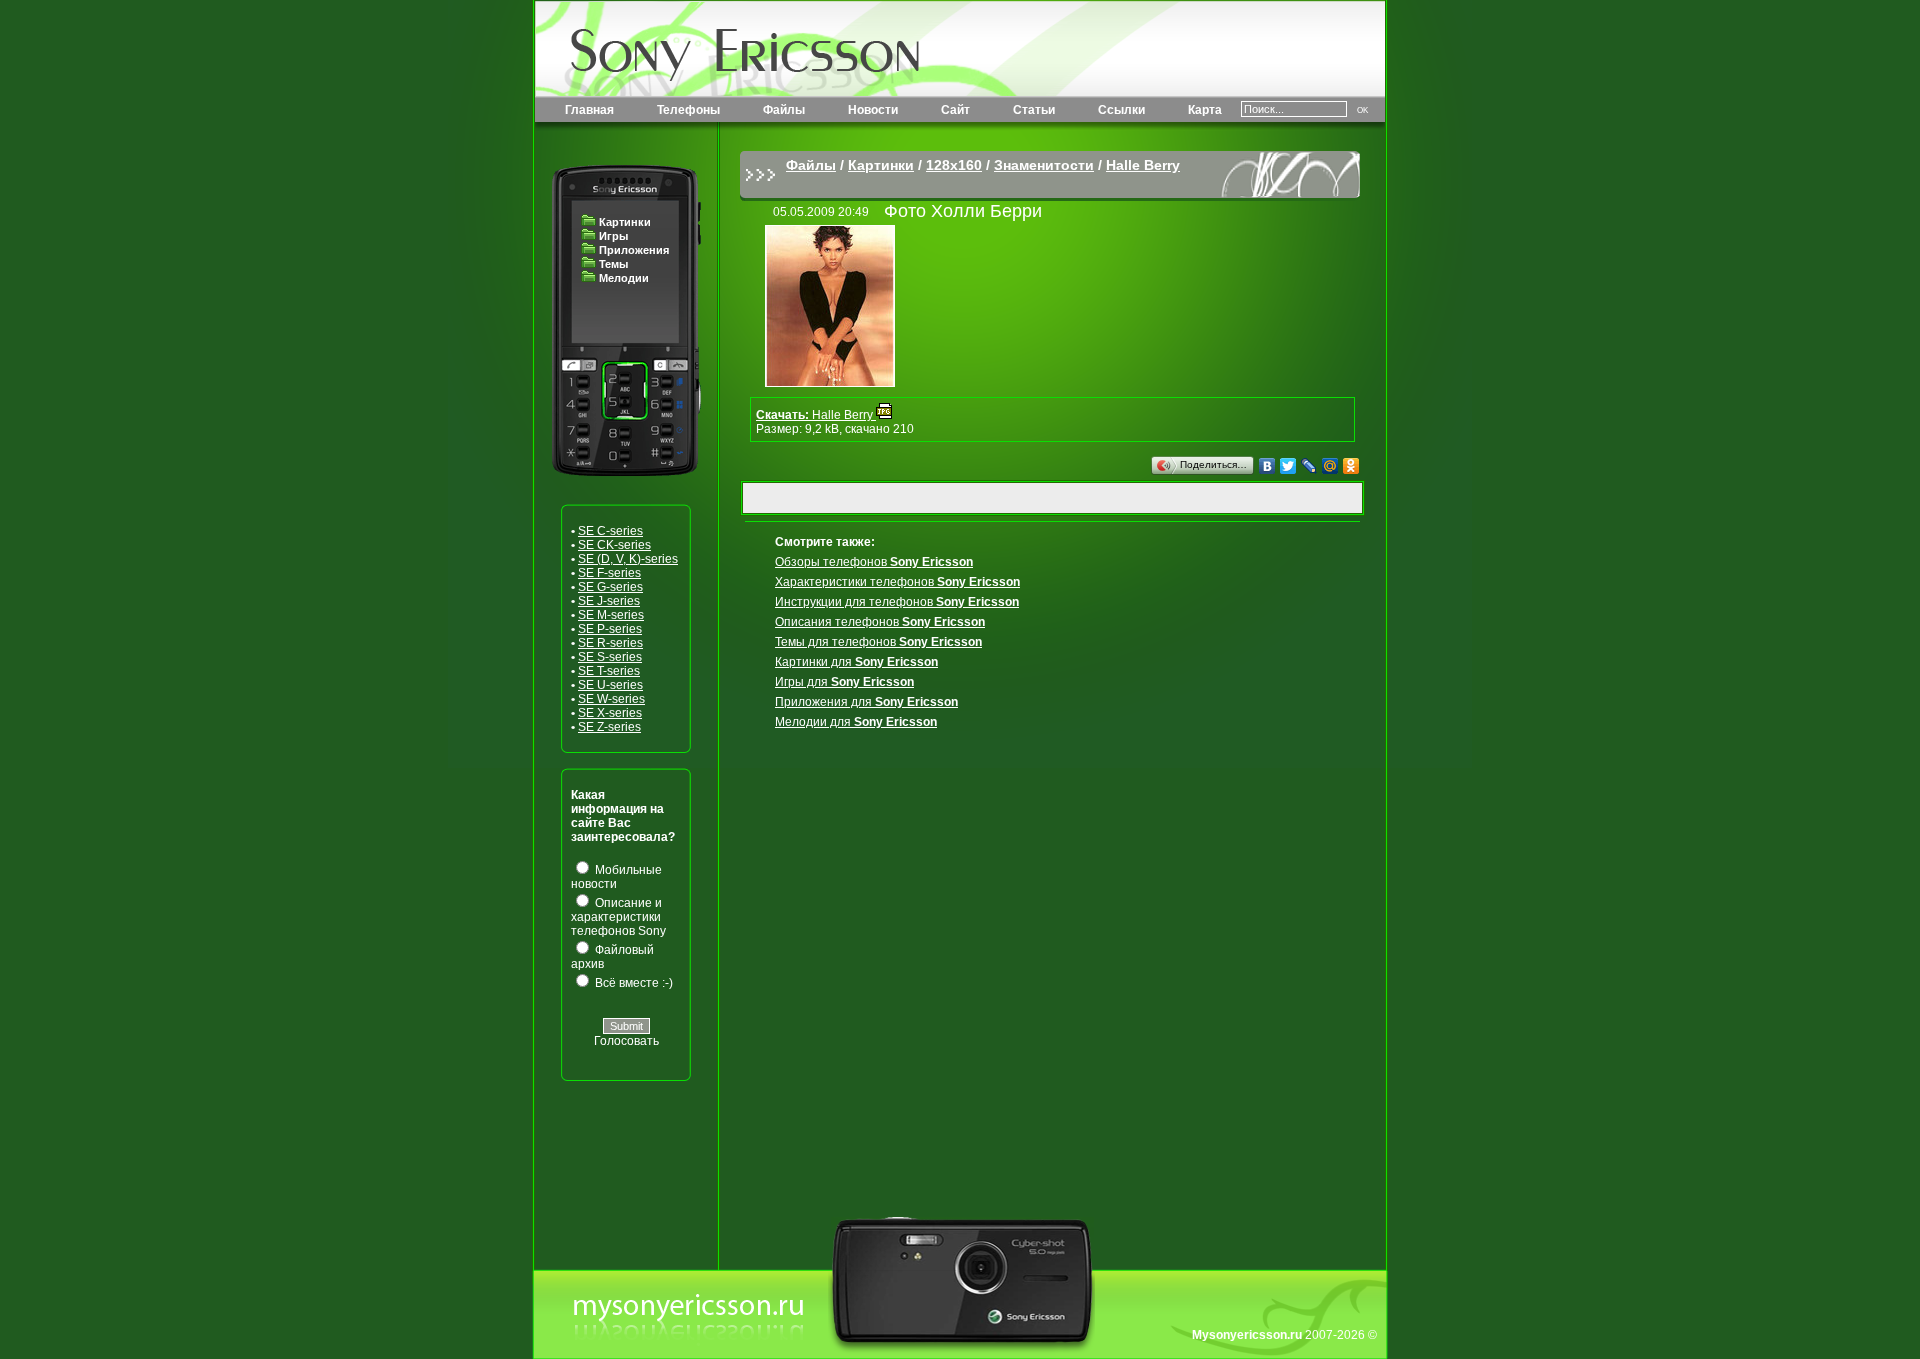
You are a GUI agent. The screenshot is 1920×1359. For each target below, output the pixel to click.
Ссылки (1121, 110)
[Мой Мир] (1330, 466)
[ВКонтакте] (1267, 466)
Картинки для (856, 662)
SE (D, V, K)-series (628, 559)
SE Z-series (609, 727)
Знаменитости (1044, 165)
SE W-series (611, 699)
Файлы (784, 110)
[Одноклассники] (1351, 466)
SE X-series (610, 713)
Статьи (1034, 110)
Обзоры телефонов (874, 562)
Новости (873, 110)
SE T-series (609, 671)
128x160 (954, 165)
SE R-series (610, 643)
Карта (1205, 110)
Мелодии (624, 278)
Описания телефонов (880, 622)
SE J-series (609, 601)
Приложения (634, 250)
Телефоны (688, 110)
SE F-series (609, 573)
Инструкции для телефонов (897, 602)
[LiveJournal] (1309, 466)
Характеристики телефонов (897, 582)
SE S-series (610, 657)
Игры (613, 236)
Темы (613, 264)
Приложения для (866, 702)
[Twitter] (1288, 466)
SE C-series (610, 531)
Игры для (844, 682)
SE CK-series (614, 545)
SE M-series (611, 615)
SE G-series (610, 587)
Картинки (625, 222)
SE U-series (610, 685)
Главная (589, 110)
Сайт (955, 110)
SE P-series (610, 629)
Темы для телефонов (878, 642)
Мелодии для (856, 722)
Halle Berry (1143, 165)
